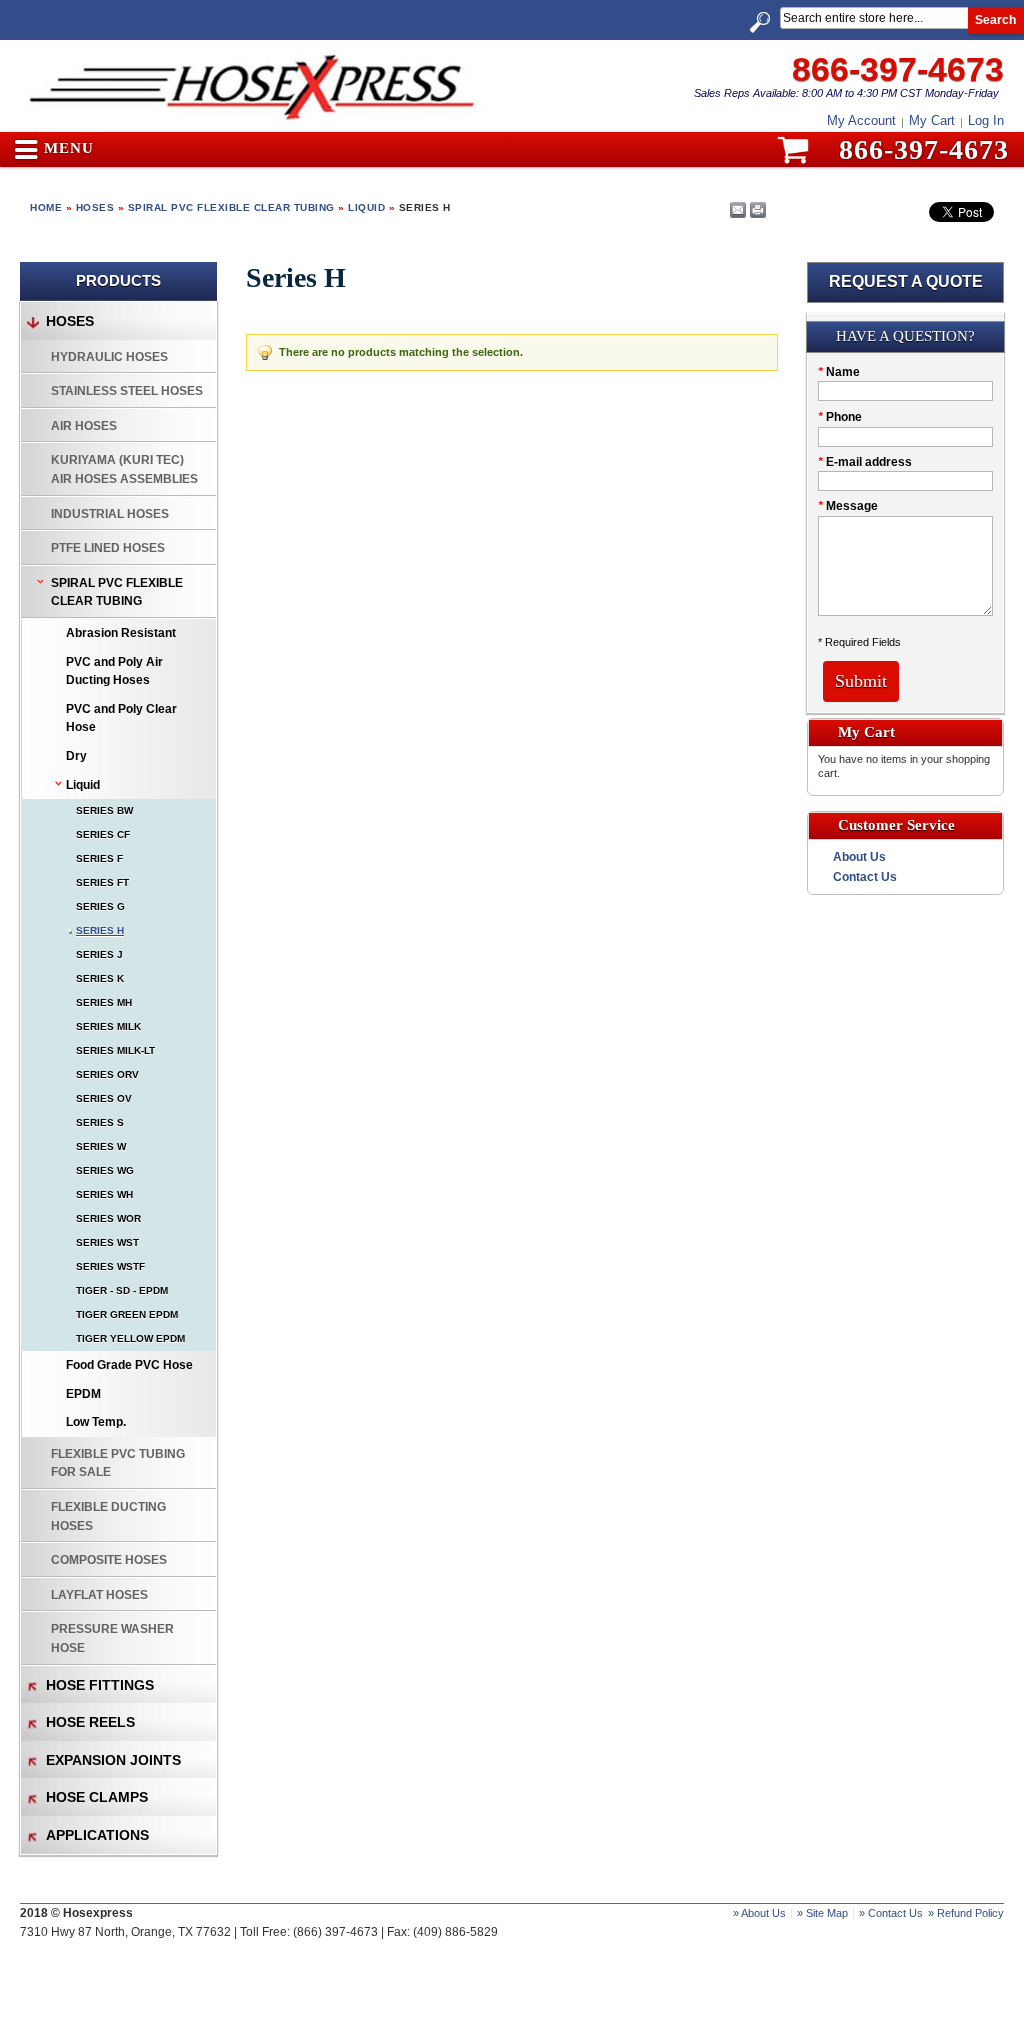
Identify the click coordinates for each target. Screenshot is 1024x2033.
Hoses (95, 207)
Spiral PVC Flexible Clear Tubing (231, 207)
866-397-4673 (898, 69)
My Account (861, 120)
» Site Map (822, 1913)
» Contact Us (891, 1913)
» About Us (759, 1913)
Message (848, 506)
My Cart (932, 120)
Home (46, 207)
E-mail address (865, 462)
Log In (986, 120)
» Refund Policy (966, 1913)
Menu (66, 149)
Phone (840, 417)
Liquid (366, 207)
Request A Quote (906, 281)
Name (839, 372)
